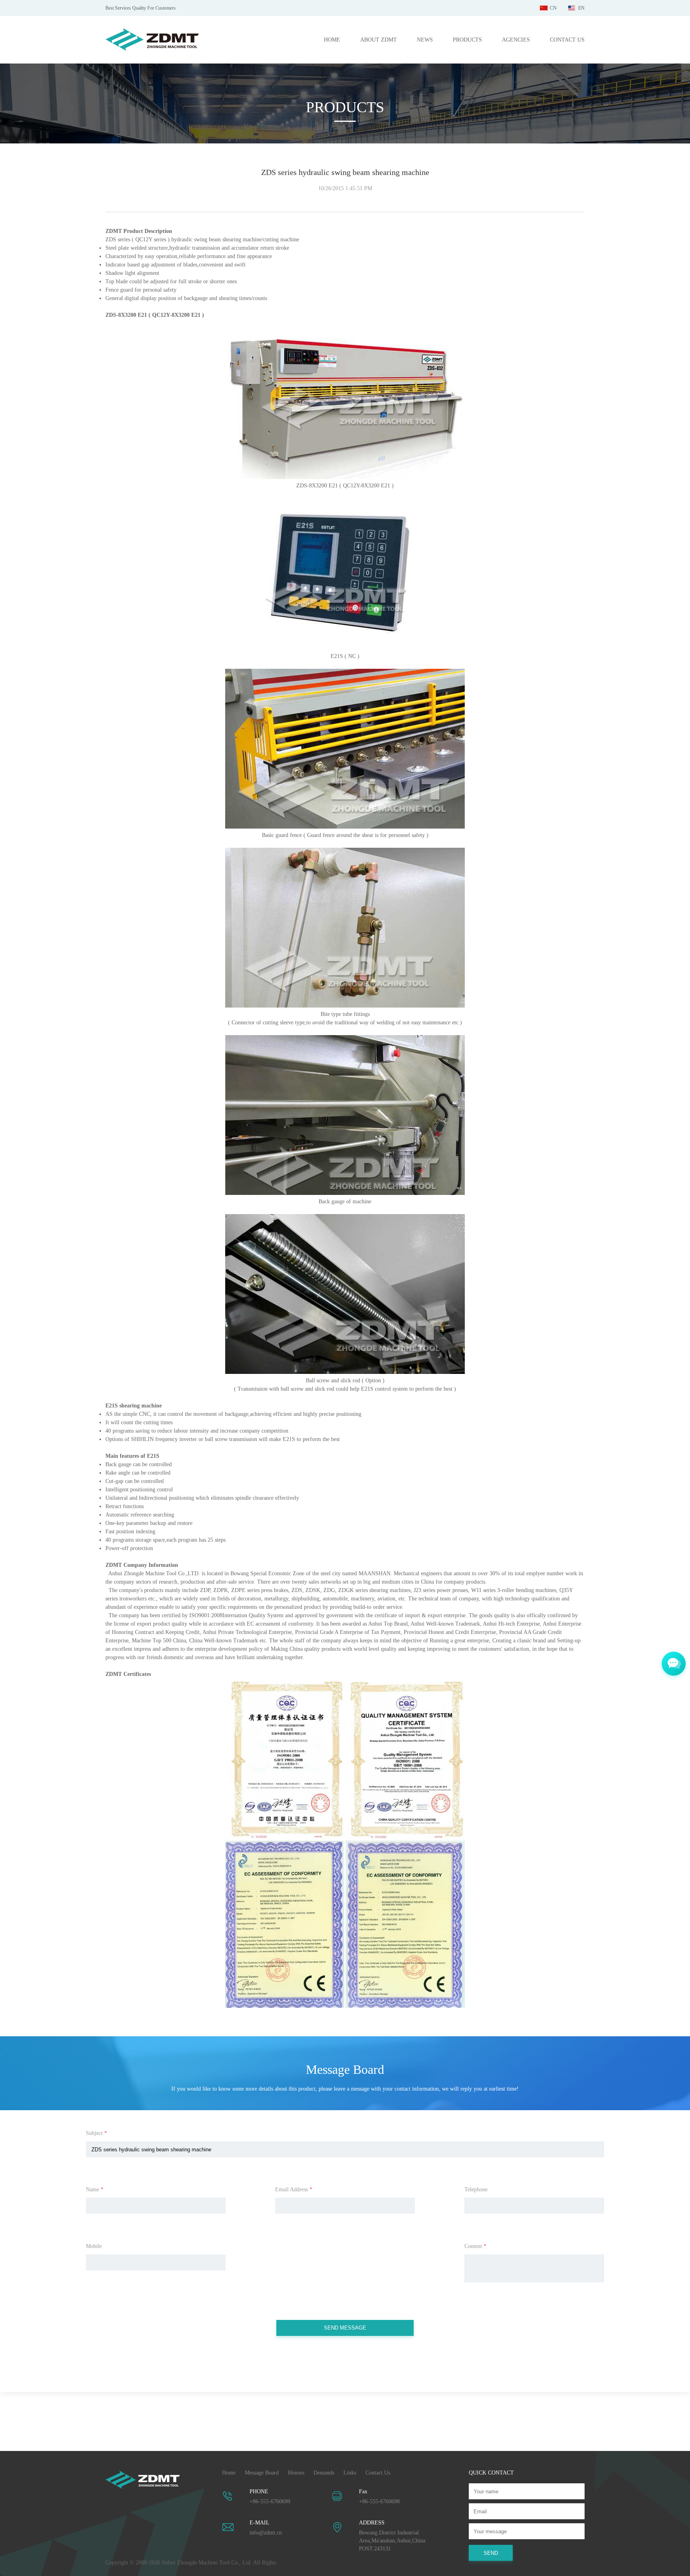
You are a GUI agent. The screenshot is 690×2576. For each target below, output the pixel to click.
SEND (491, 2553)
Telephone (476, 2189)
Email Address (294, 2189)
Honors (296, 2473)
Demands (324, 2473)
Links (350, 2473)
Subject (96, 2133)
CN (553, 8)
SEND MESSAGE (345, 2328)
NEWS (425, 40)
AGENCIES (516, 40)
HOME (332, 40)
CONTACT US (567, 40)
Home (229, 2473)
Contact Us (378, 2473)
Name (95, 2189)
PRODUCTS (467, 40)
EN (581, 8)
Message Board (262, 2473)
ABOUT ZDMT (379, 40)
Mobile (94, 2246)
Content (475, 2246)
